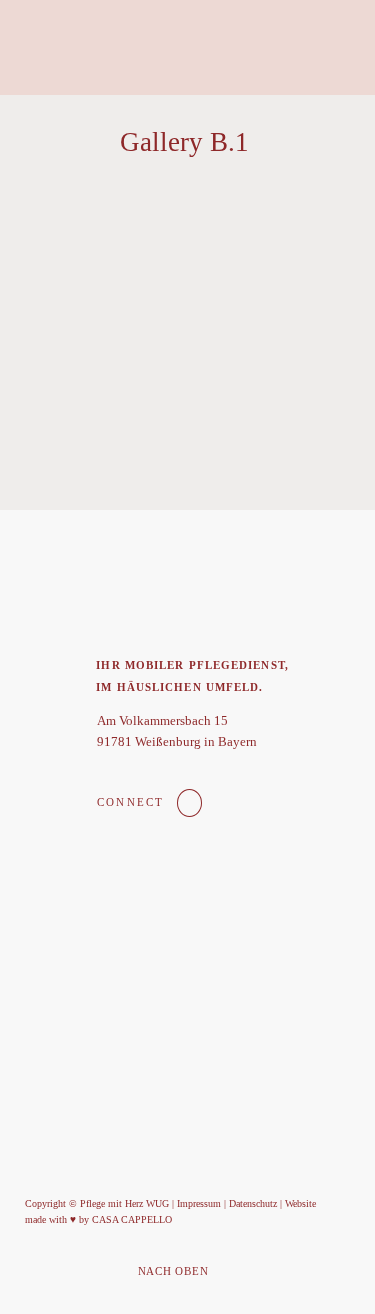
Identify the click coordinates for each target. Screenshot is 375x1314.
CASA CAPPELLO (132, 1219)
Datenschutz (253, 1203)
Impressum (199, 1203)
